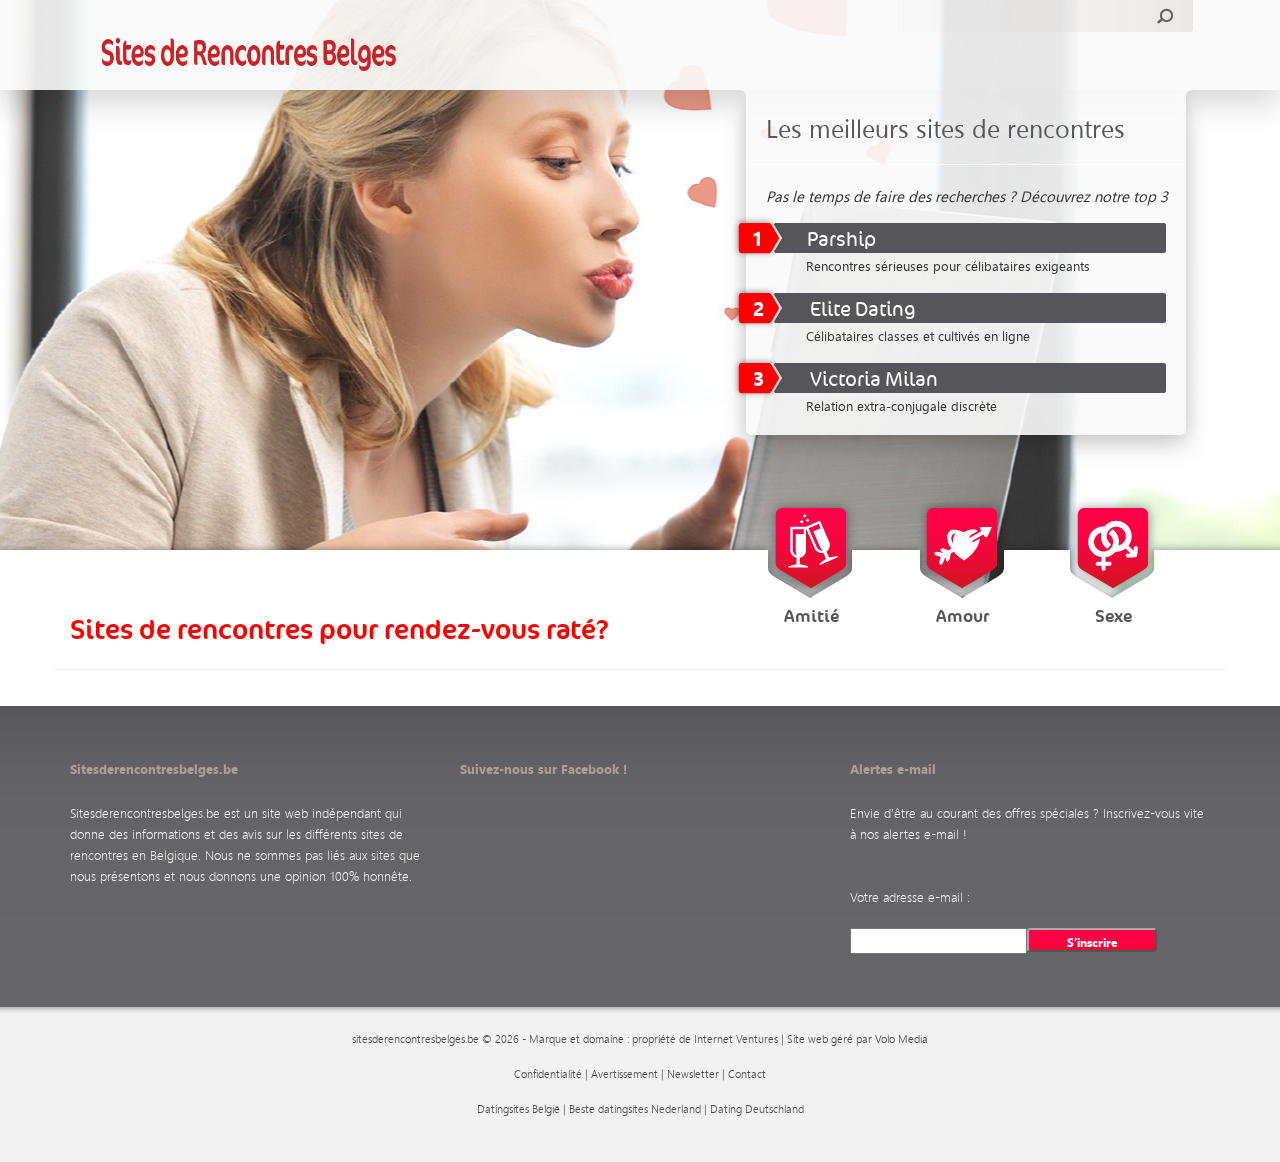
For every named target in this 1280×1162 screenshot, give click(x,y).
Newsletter (693, 1074)
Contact (747, 1074)
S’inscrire (1092, 942)
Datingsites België (518, 1109)
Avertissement (624, 1074)
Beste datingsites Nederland (635, 1109)
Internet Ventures (736, 1039)
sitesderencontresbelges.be (415, 1039)
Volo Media (901, 1039)
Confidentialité (548, 1074)
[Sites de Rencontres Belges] (249, 54)
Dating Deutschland (757, 1109)
